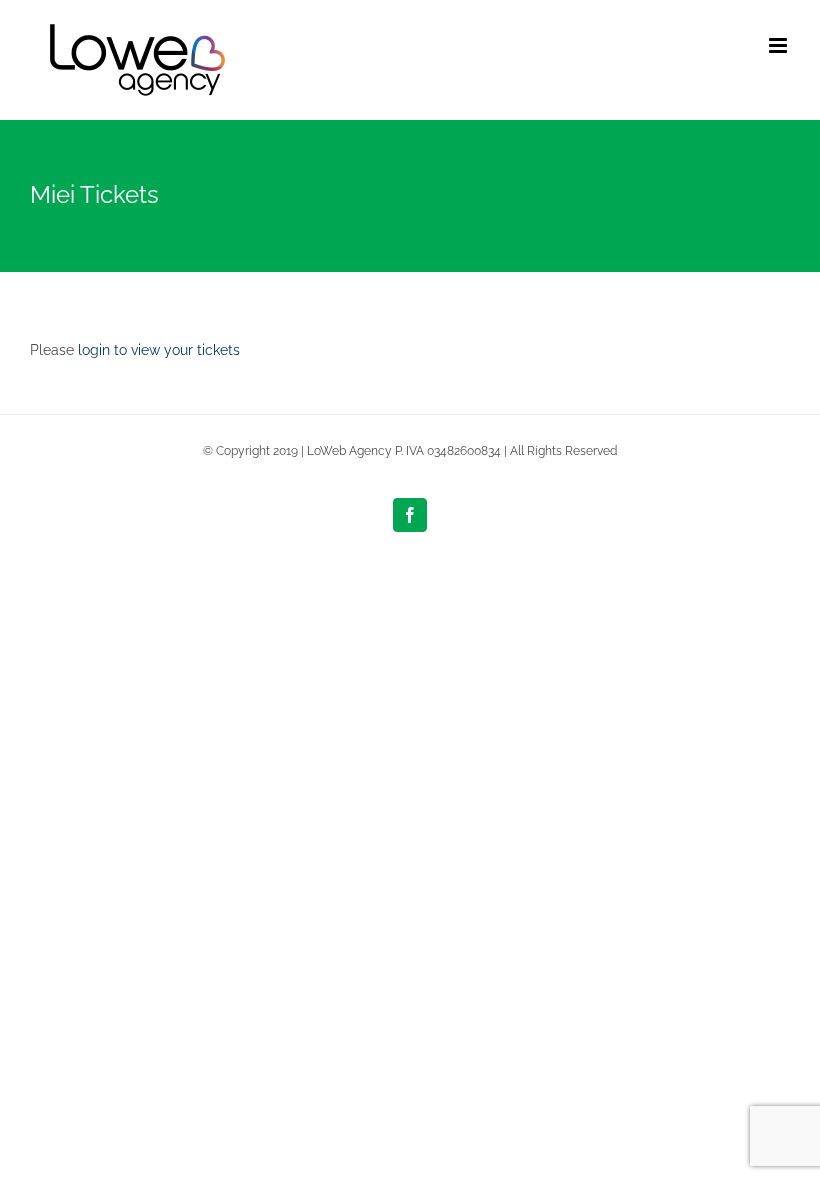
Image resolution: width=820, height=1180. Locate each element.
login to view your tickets (159, 350)
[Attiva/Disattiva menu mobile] (779, 45)
